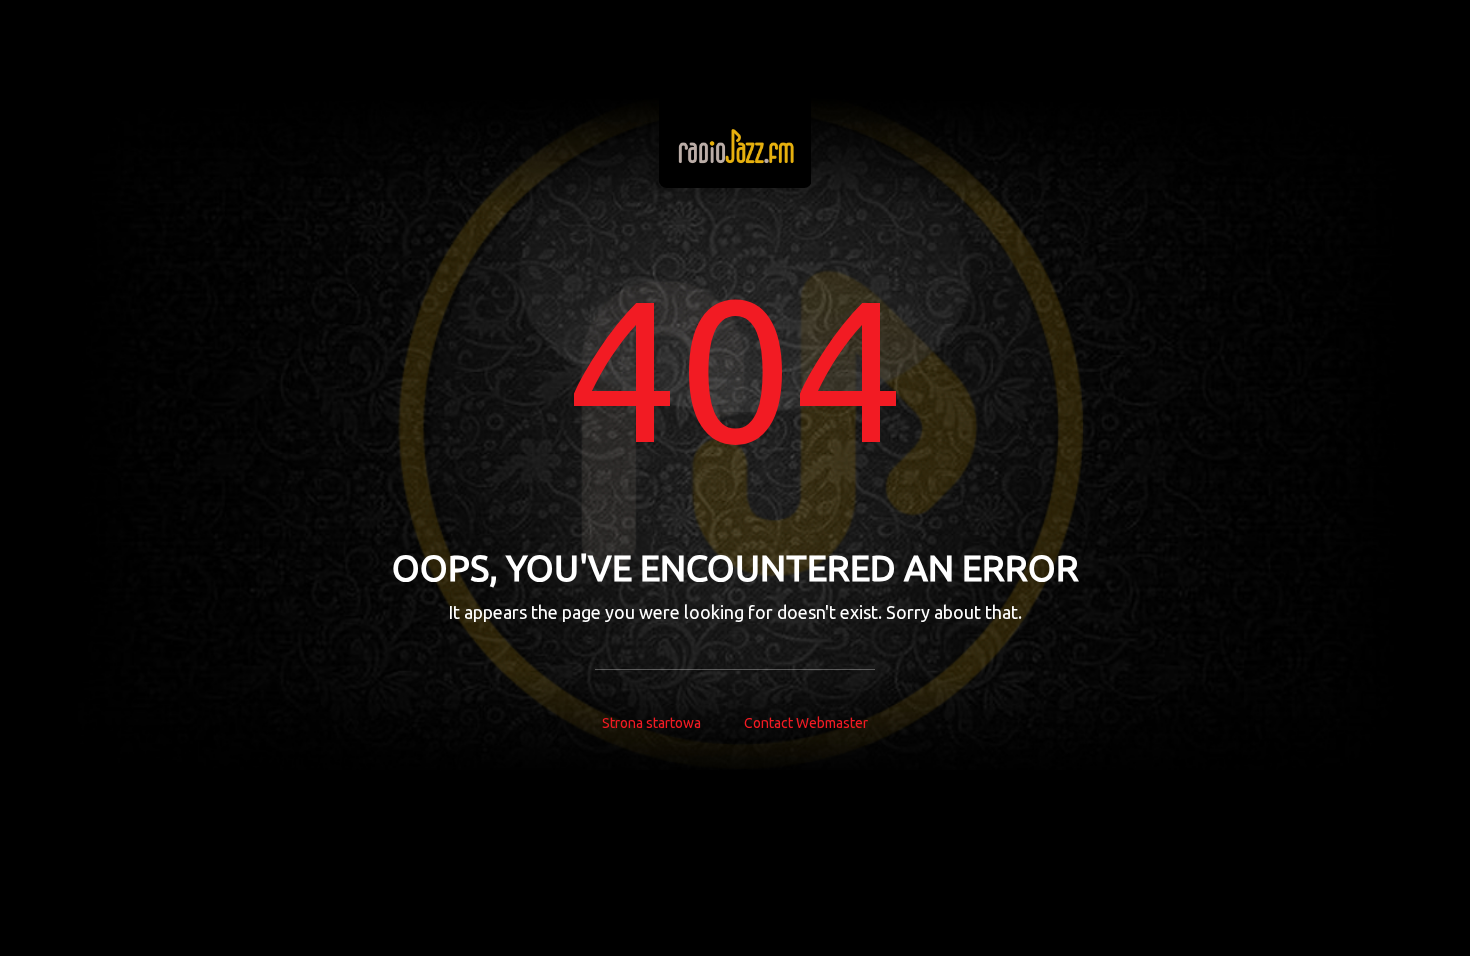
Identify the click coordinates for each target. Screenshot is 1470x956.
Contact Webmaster (806, 723)
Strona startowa (651, 723)
